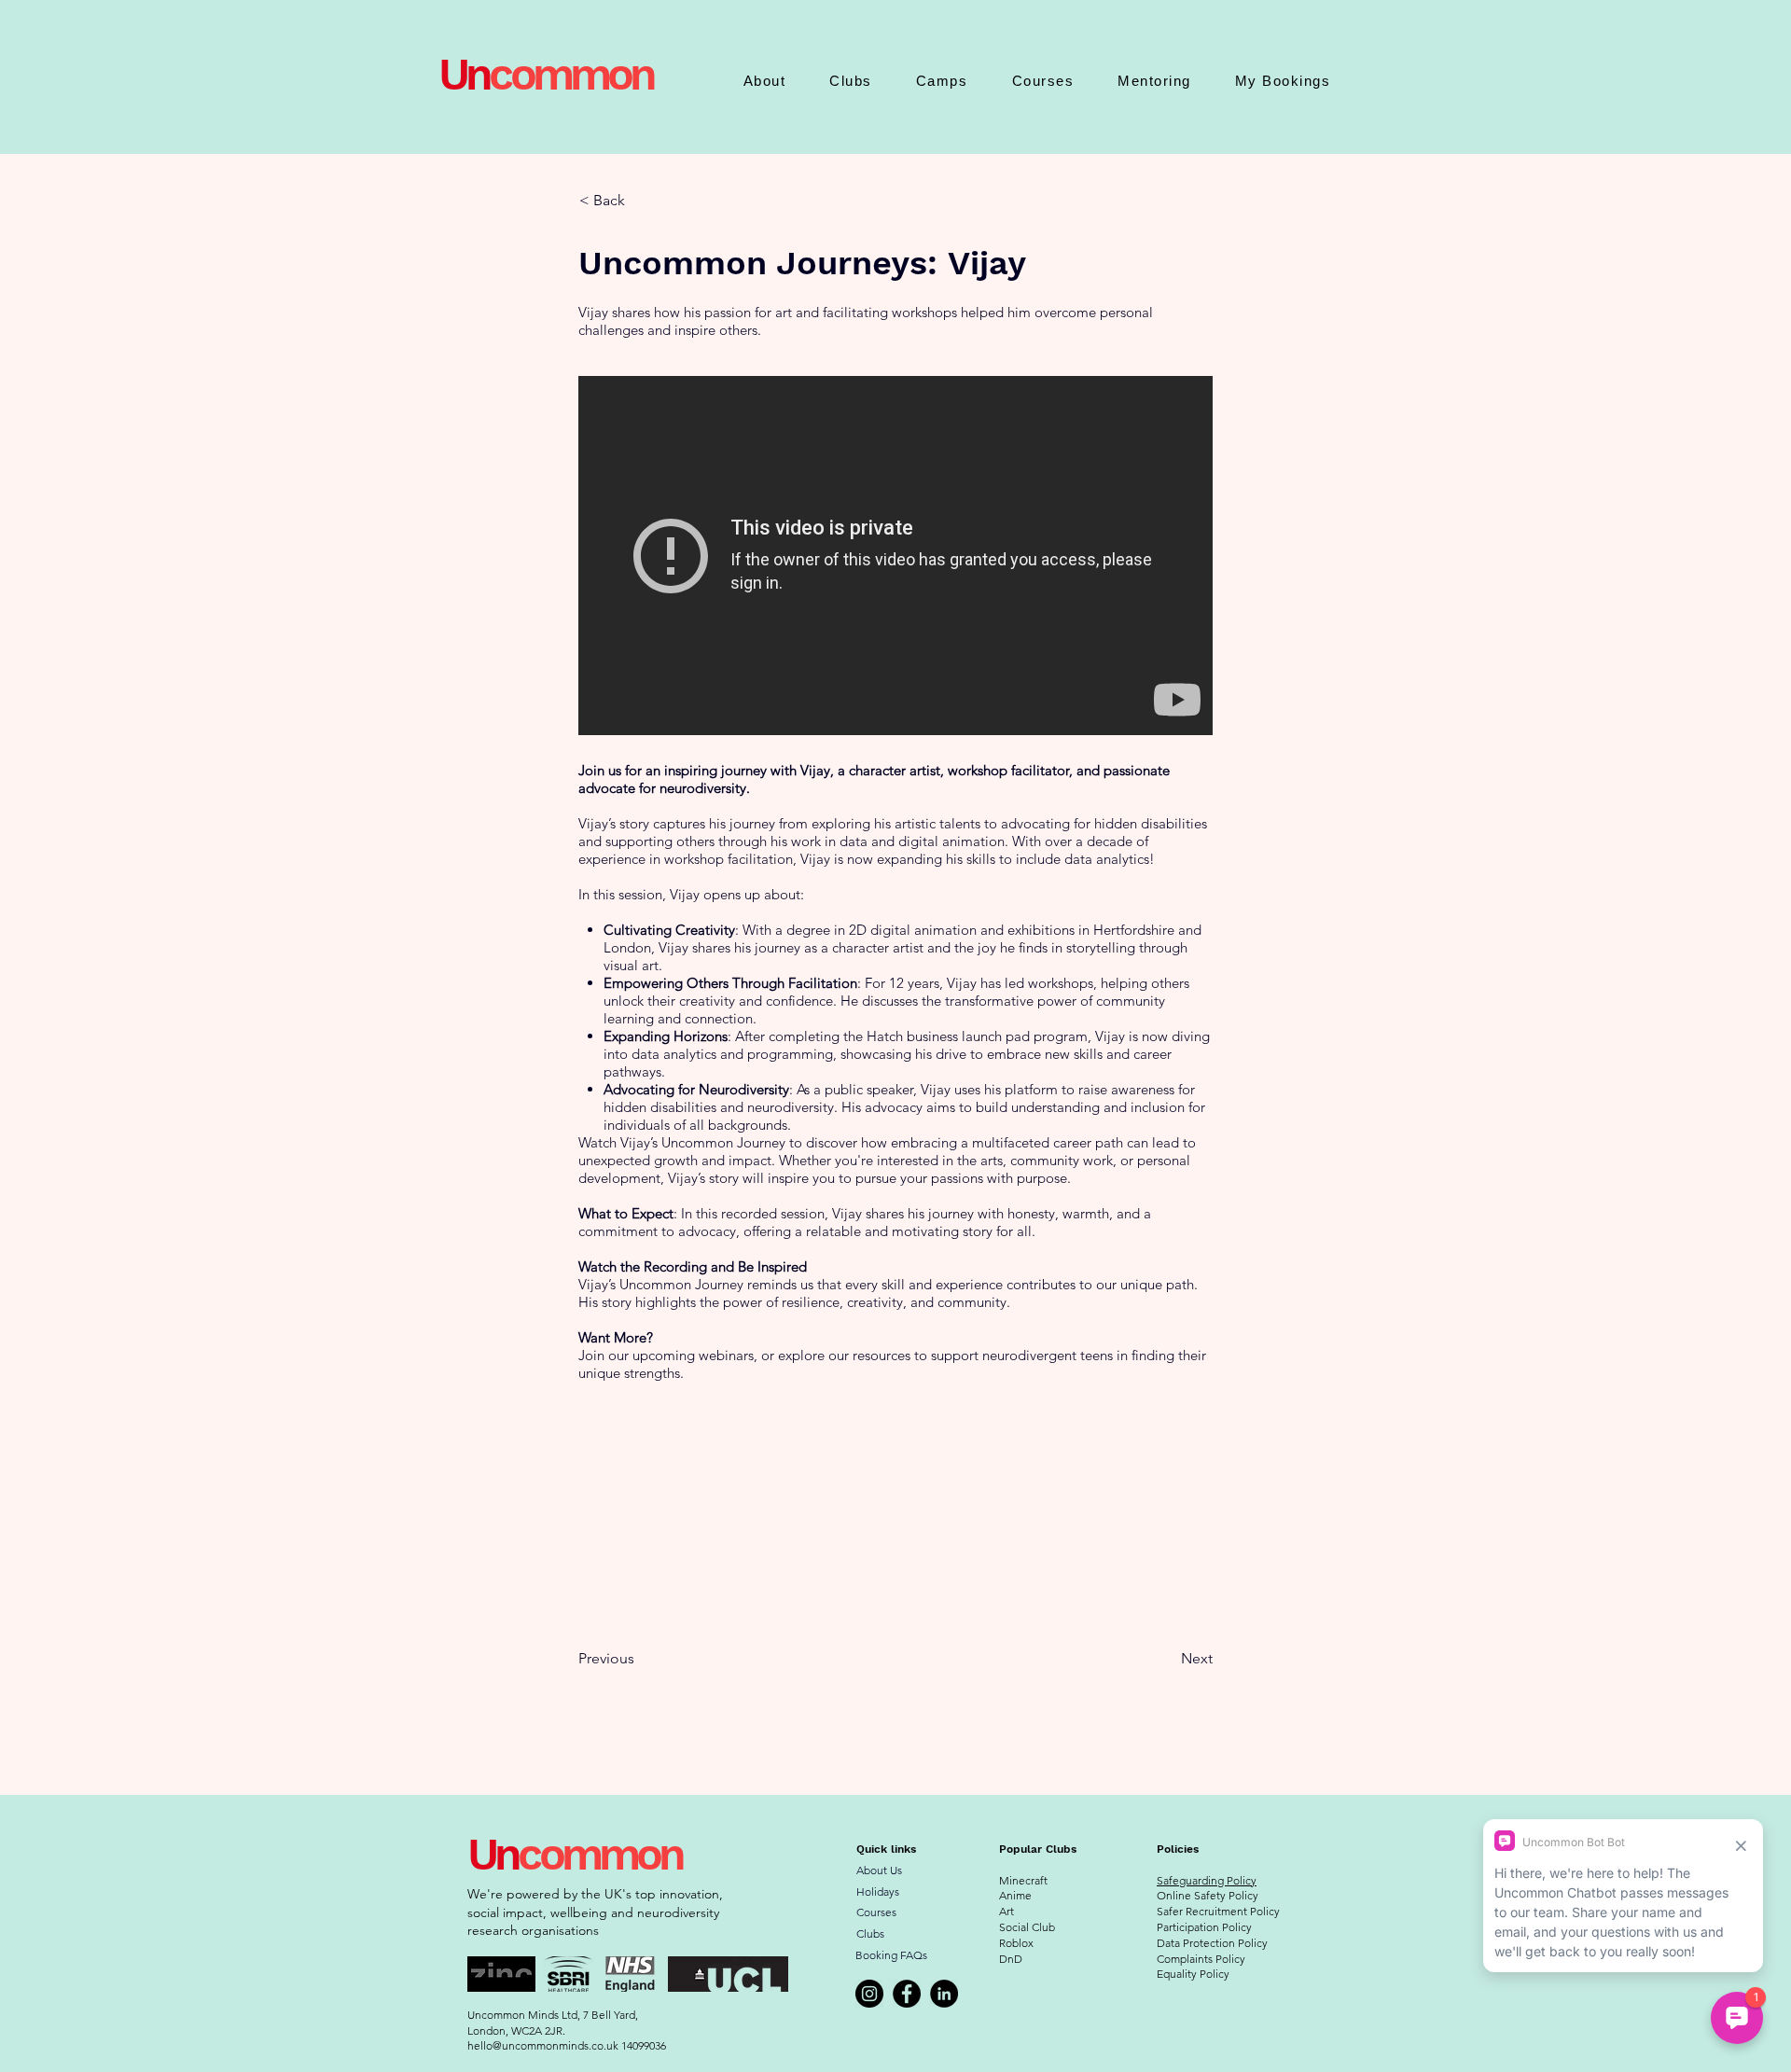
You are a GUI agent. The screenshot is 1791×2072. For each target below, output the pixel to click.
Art (1007, 1911)
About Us (879, 1870)
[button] (764, 81)
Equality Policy (1193, 1974)
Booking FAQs (891, 1955)
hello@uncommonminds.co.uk (543, 2045)
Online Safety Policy (1208, 1895)
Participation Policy (1204, 1927)
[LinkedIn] (944, 1994)
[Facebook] (907, 1994)
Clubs (870, 1933)
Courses (876, 1912)
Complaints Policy (1201, 1959)
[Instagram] (869, 1994)
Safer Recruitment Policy (1218, 1911)
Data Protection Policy (1212, 1943)
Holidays (878, 1891)
